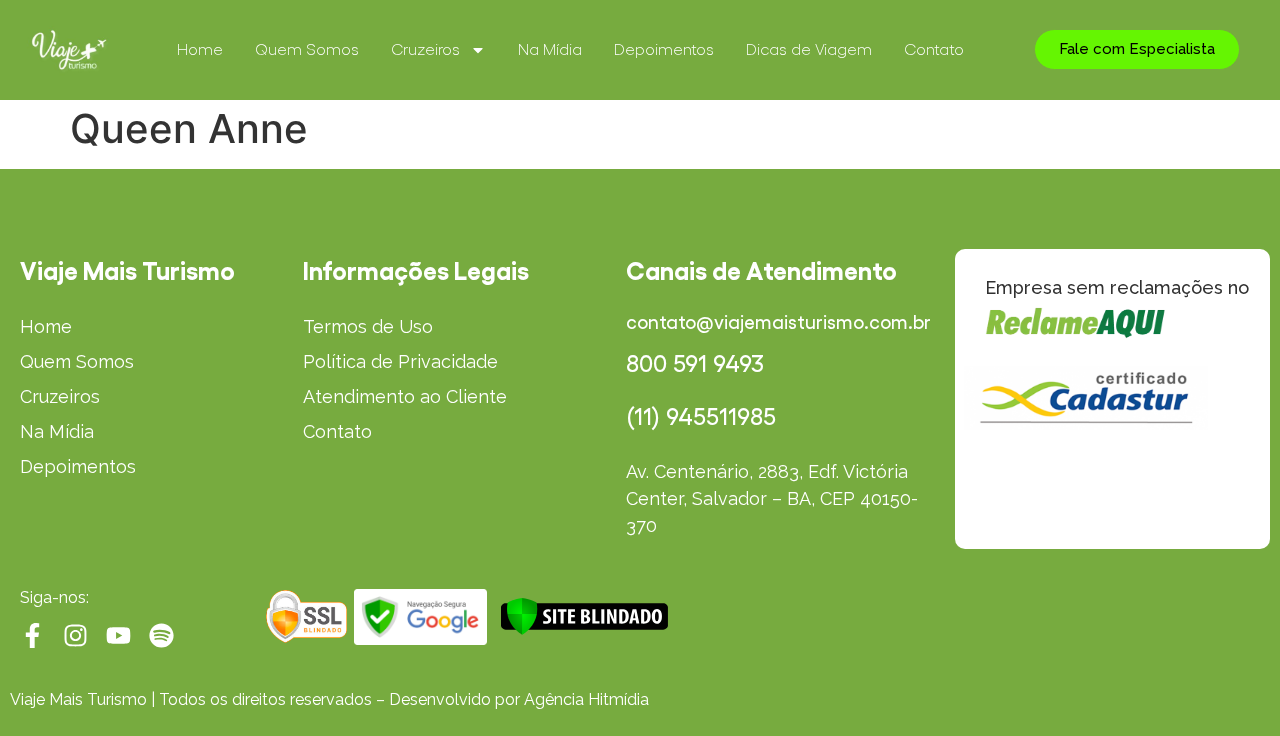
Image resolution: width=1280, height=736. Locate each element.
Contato (934, 50)
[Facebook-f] (32, 635)
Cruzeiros (425, 50)
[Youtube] (118, 635)
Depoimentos (664, 50)
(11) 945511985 (701, 417)
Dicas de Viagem (809, 50)
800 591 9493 (695, 364)
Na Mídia (550, 50)
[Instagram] (75, 635)
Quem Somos (307, 50)
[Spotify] (161, 635)
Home (200, 50)
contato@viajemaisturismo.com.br (778, 322)
